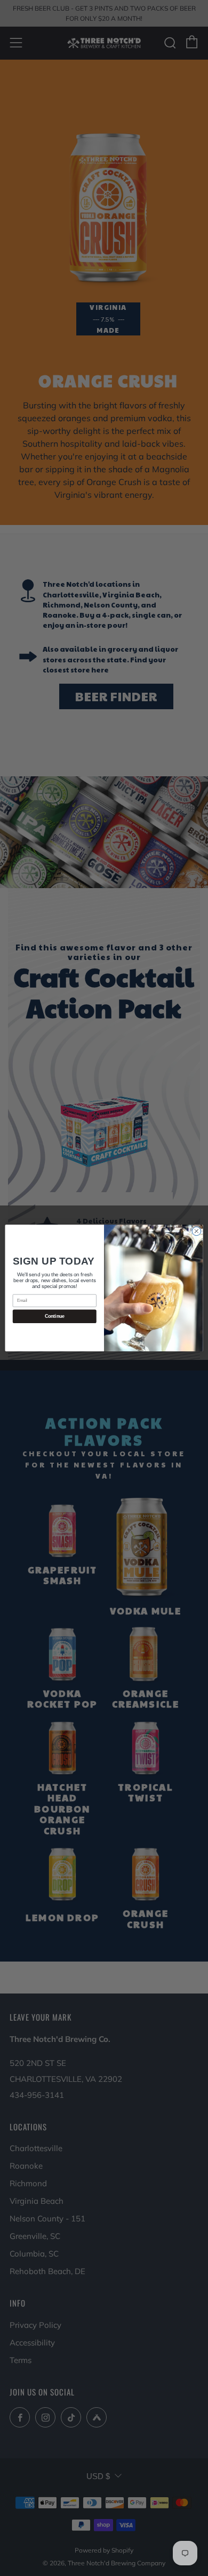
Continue (55, 1316)
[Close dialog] (197, 1231)
